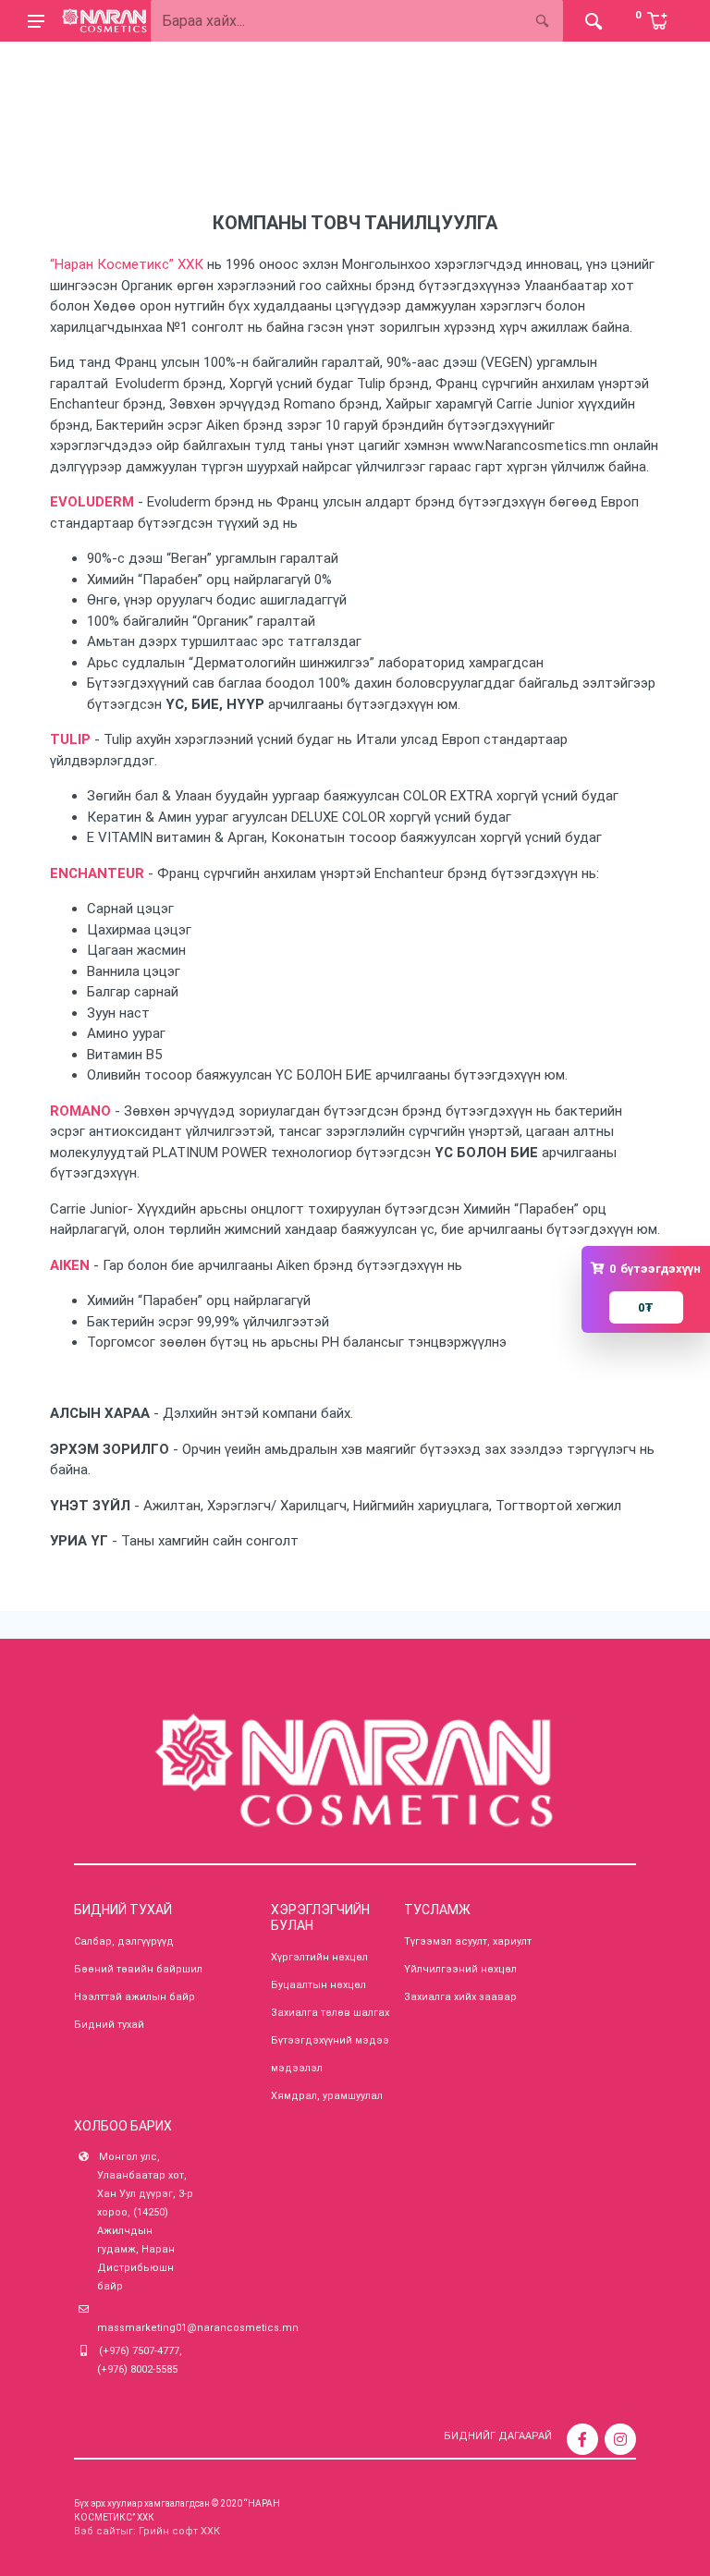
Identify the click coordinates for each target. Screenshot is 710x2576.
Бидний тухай (109, 2025)
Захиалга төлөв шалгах (330, 2013)
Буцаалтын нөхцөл (318, 1985)
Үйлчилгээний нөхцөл (460, 1969)
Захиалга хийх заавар (460, 1997)
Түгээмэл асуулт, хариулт (468, 1941)
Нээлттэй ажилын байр (135, 1997)
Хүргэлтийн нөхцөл (319, 1957)
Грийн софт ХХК (179, 2531)
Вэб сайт (97, 2531)
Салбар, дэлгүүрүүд (124, 1941)
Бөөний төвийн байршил (138, 1969)
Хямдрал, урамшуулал (327, 2096)
